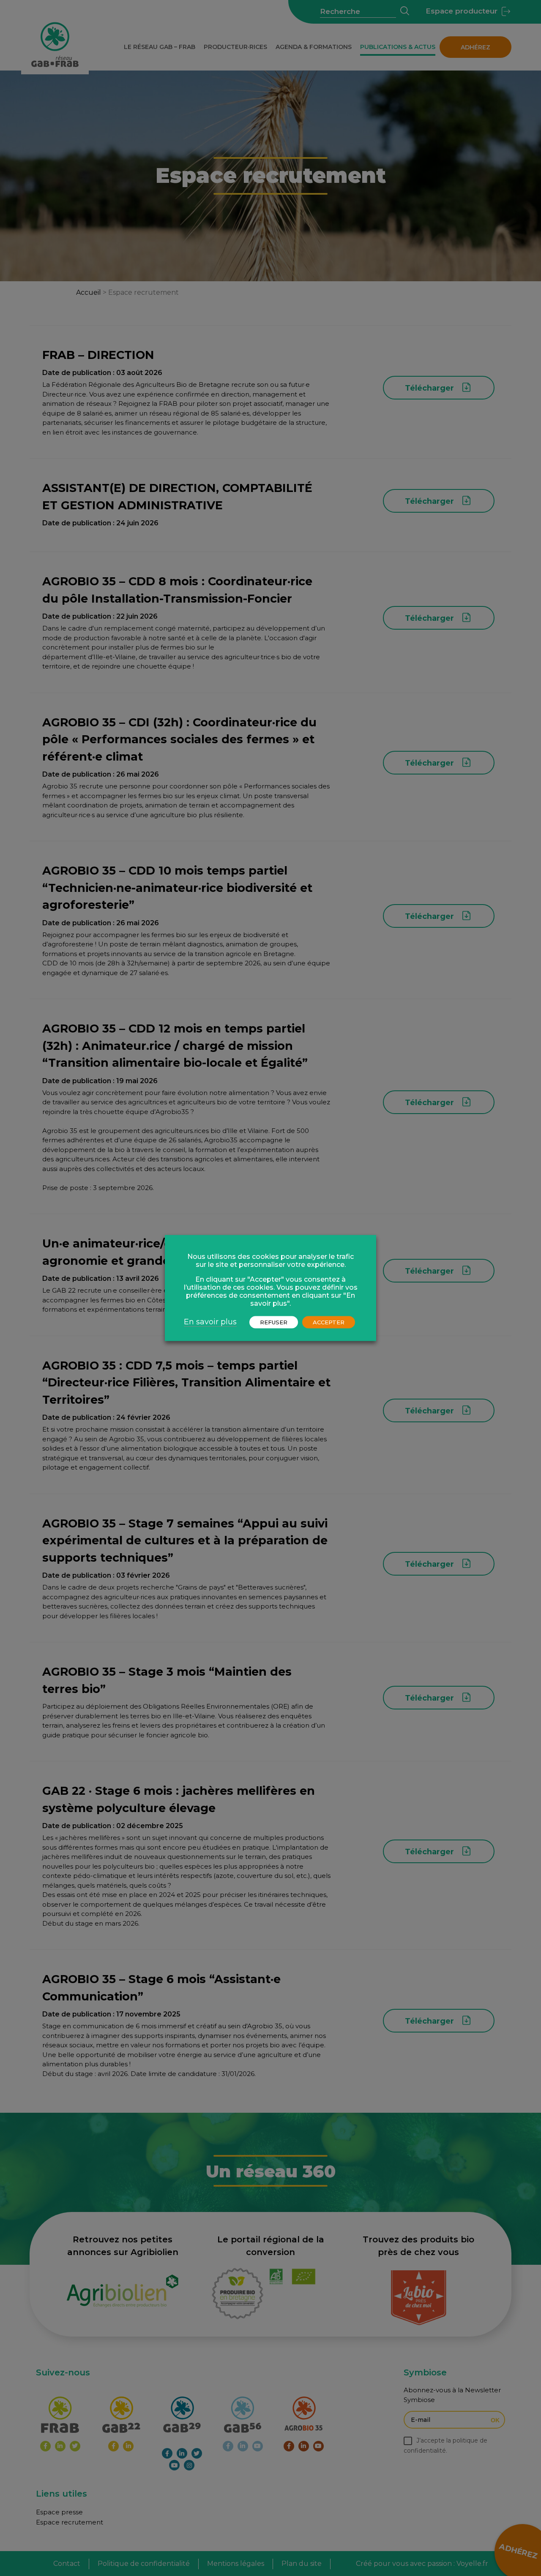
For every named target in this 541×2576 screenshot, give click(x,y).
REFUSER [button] (274, 1322)
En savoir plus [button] (210, 1322)
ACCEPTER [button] (329, 1322)
